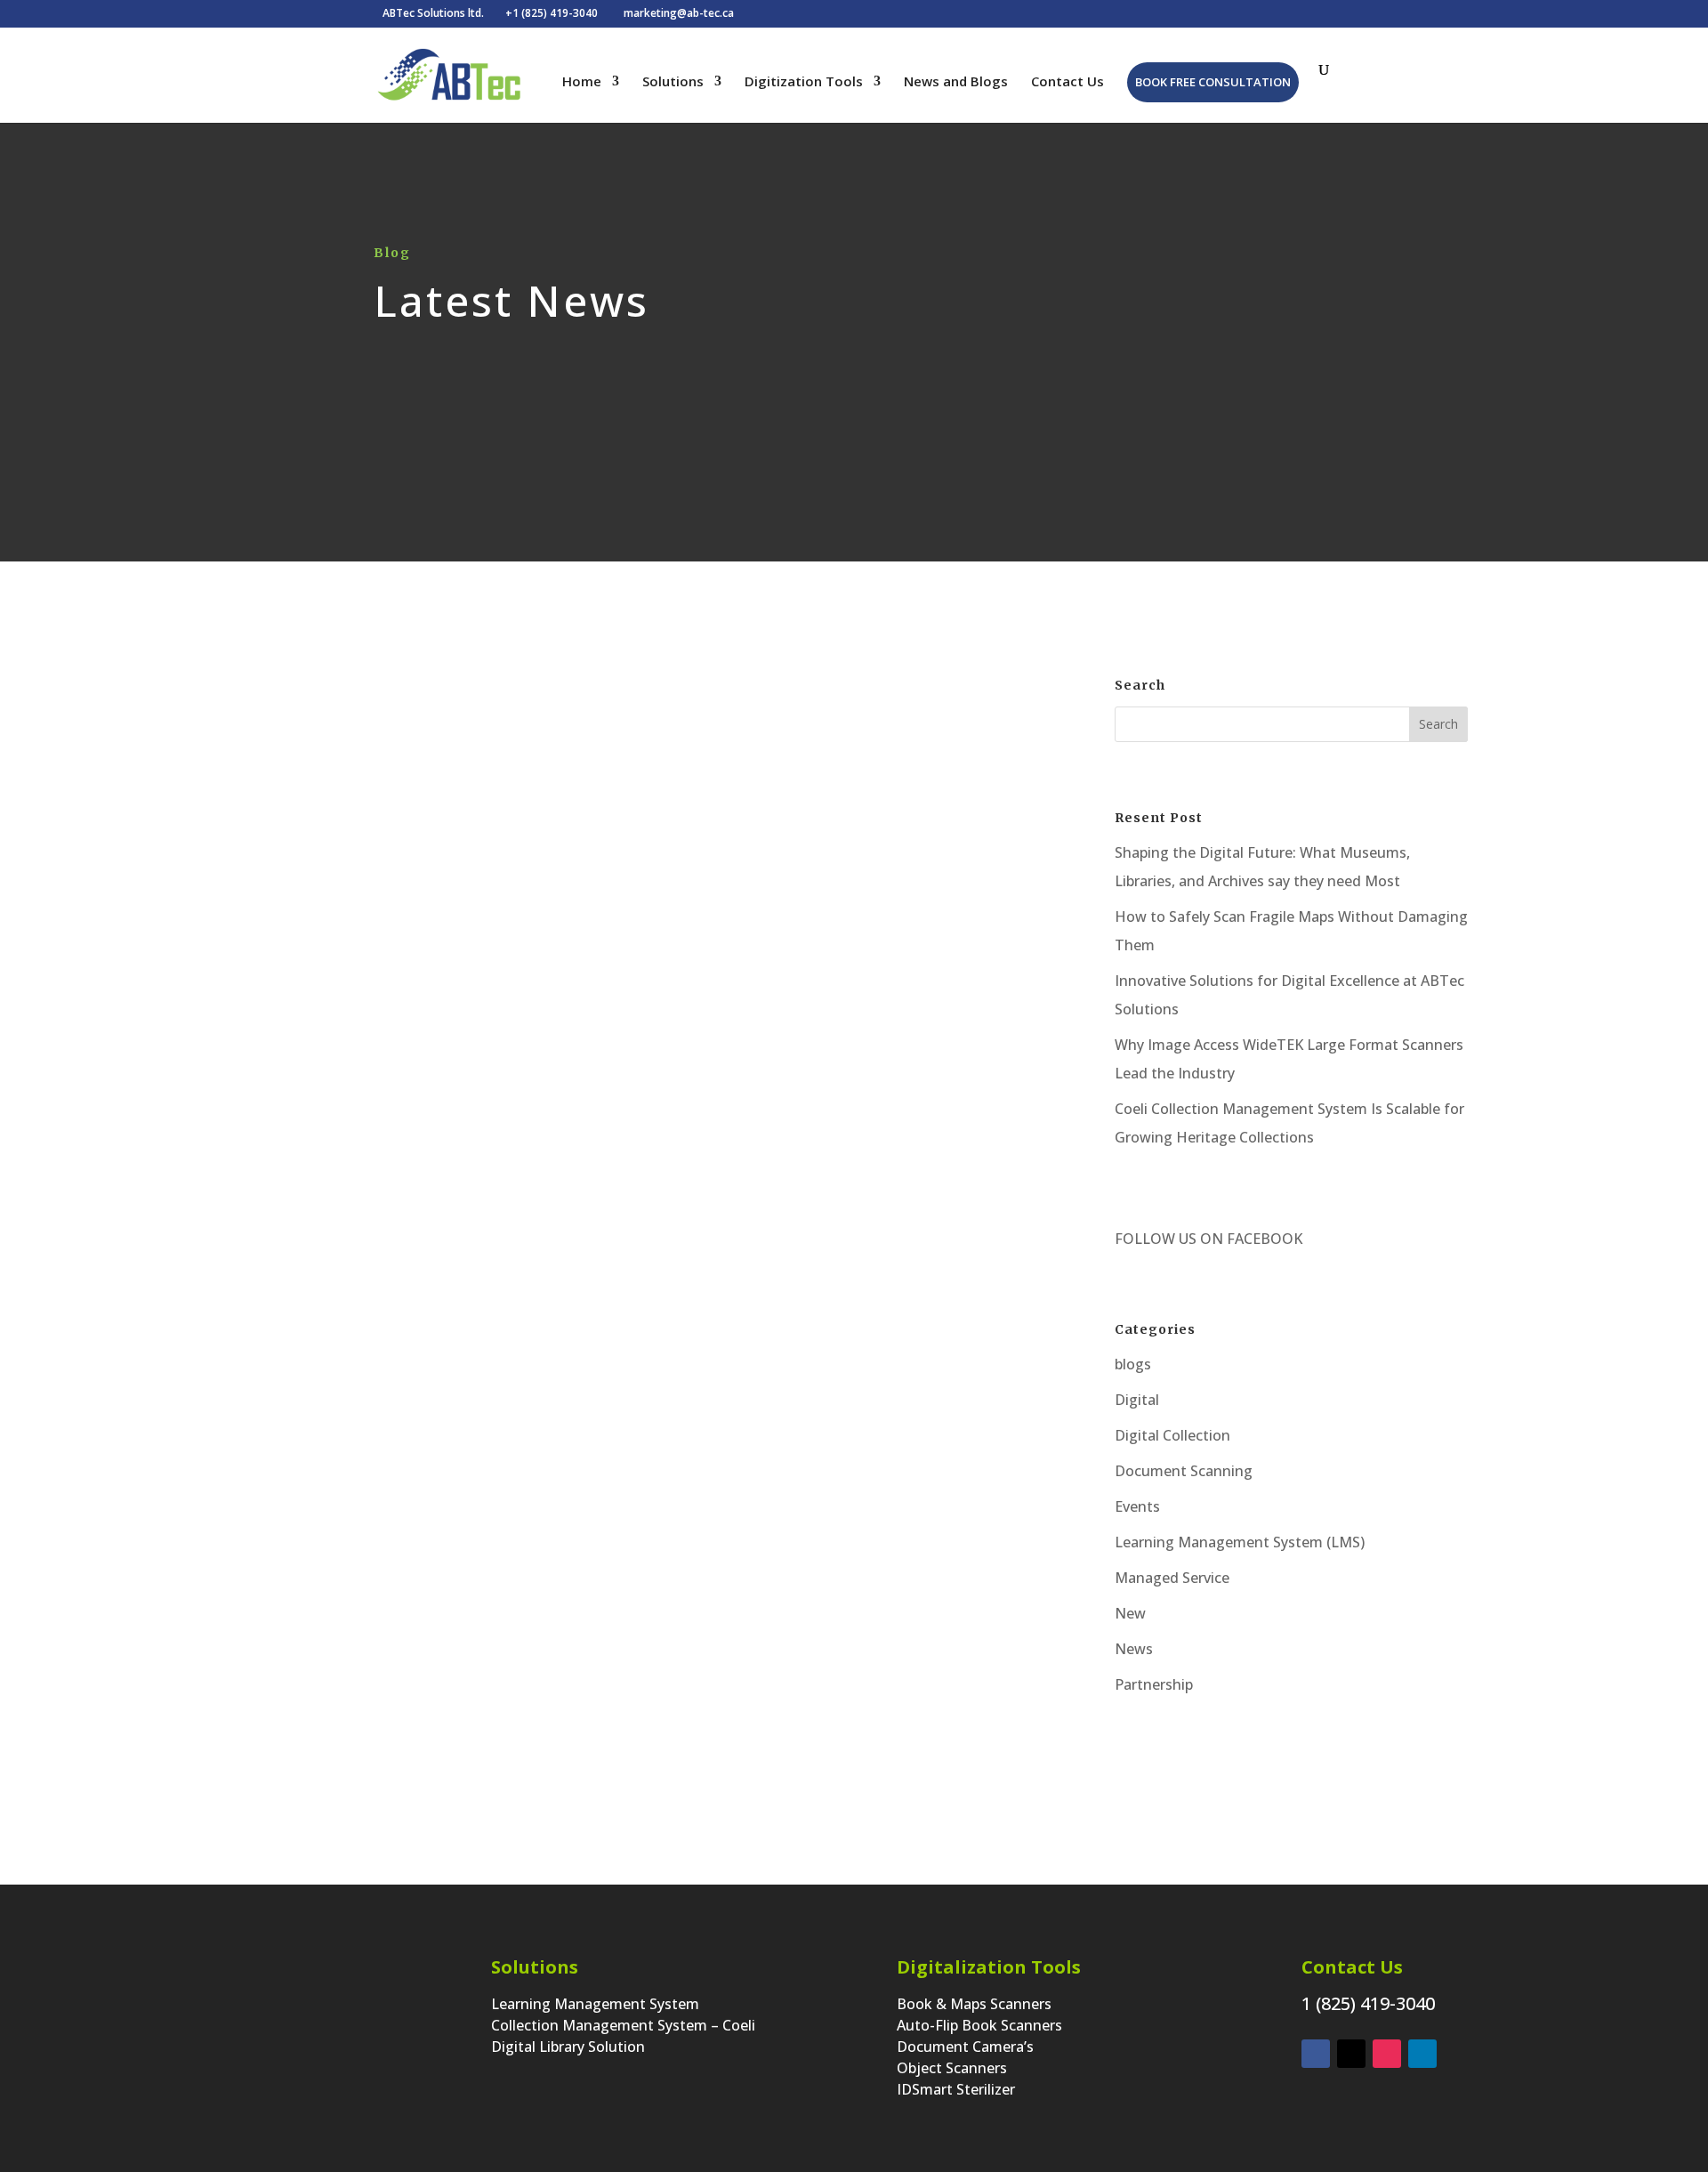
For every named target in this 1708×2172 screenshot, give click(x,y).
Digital (673, 1117)
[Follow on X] (1351, 2054)
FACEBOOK (1263, 1239)
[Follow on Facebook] (1316, 2054)
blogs (1133, 1364)
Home (582, 82)
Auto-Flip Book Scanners (979, 2025)
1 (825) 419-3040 (1368, 2003)
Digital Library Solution (568, 2047)
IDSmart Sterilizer (956, 2089)
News (1134, 1649)
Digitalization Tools (989, 1967)
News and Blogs (956, 82)
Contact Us (1067, 82)
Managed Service (1172, 1578)
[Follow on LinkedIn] (1422, 2054)
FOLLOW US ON (1169, 1239)
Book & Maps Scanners (974, 2004)
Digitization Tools (804, 82)
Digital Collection (1172, 1435)
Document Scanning (1184, 1471)
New (1130, 1613)
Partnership (1154, 1684)
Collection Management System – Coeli (623, 2025)
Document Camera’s (965, 2047)
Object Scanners (952, 2068)
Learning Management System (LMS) (1240, 1542)
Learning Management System (595, 2004)
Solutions (673, 82)
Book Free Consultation (1213, 82)
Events (1137, 1506)
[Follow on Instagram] (1387, 2054)
